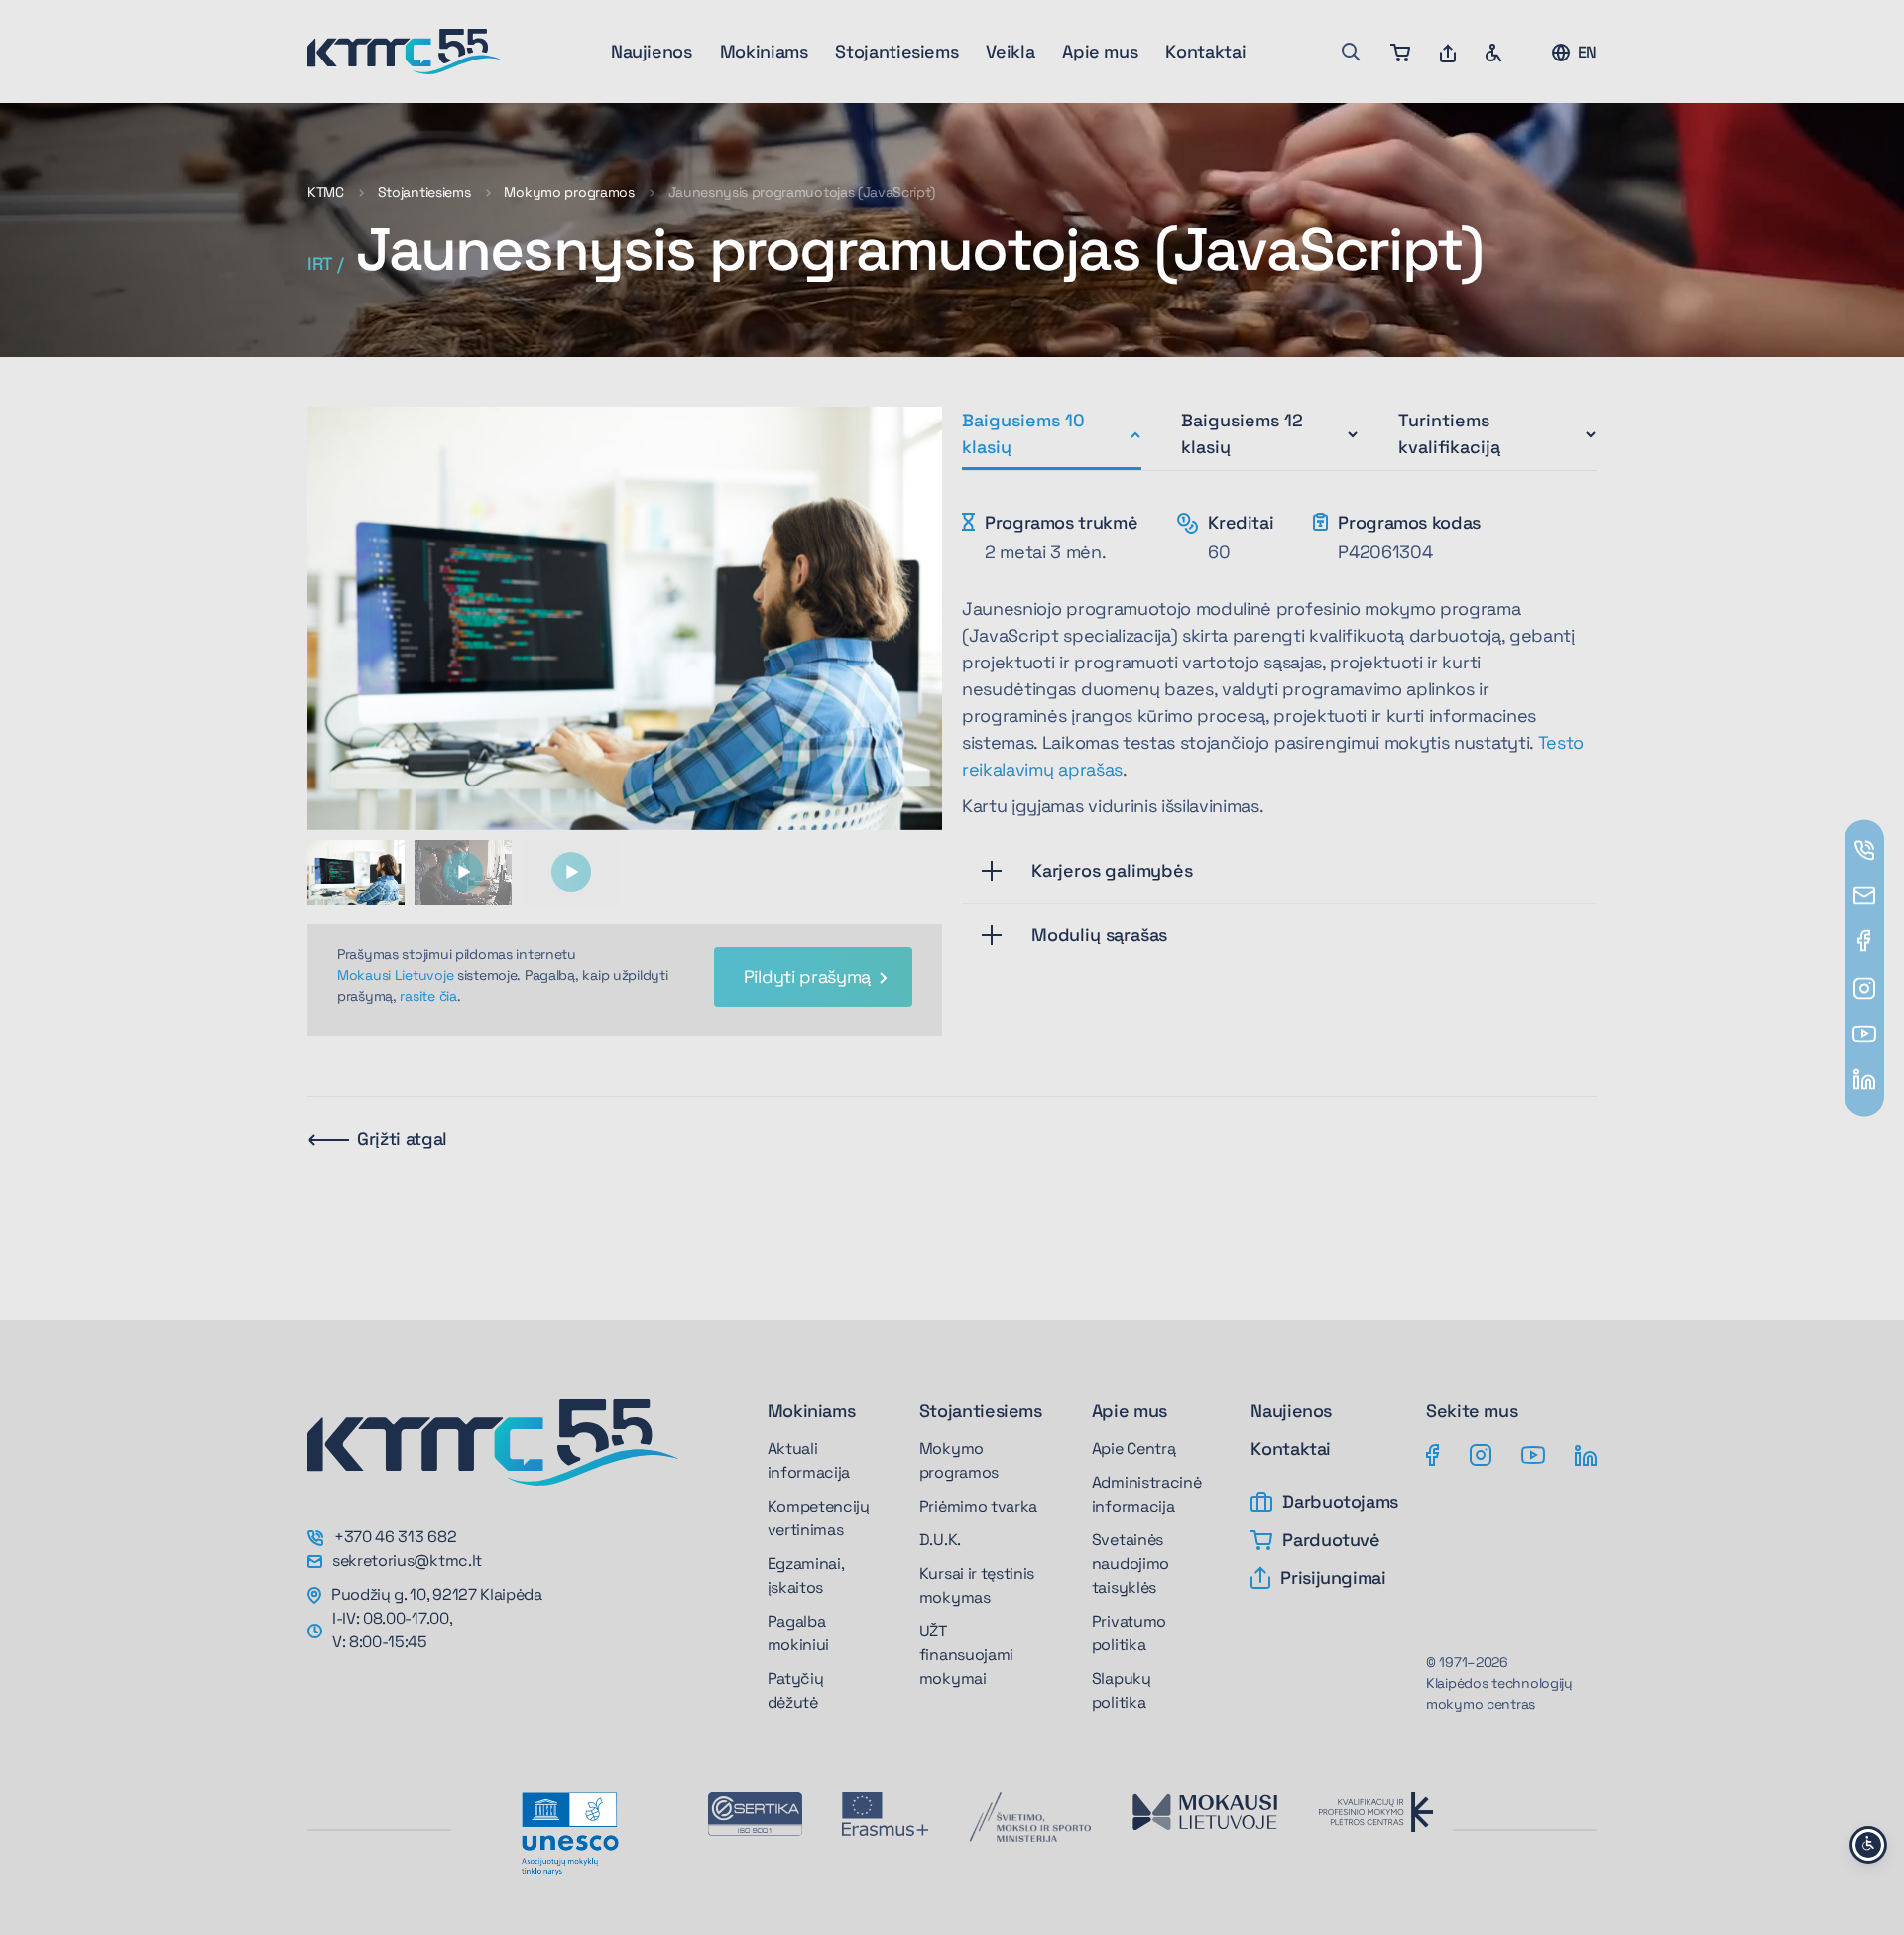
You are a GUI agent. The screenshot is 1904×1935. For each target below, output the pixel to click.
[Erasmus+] (885, 1814)
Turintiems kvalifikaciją (1449, 433)
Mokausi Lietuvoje (395, 975)
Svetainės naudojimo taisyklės (1130, 1564)
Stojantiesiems (424, 192)
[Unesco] (570, 1834)
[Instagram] (1481, 1454)
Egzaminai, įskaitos (806, 1575)
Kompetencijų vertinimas (819, 1518)
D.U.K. (940, 1540)
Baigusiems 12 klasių (1242, 433)
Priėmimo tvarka (978, 1506)
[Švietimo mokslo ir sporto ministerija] (1029, 1817)
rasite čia (428, 996)
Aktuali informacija (809, 1460)
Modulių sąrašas (1099, 935)
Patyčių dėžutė (796, 1691)
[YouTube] (1533, 1454)
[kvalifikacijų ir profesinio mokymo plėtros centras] (1376, 1812)
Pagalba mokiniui (798, 1633)
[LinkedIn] (1586, 1454)
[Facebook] (1433, 1454)
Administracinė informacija (1147, 1494)
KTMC (326, 192)
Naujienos (652, 51)
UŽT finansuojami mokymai (966, 1655)
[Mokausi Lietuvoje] (1205, 1812)
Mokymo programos (569, 192)
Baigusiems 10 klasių (1023, 433)
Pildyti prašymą (807, 976)
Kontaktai (1205, 51)
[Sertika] (755, 1814)
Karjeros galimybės (1112, 870)
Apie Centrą (1133, 1449)
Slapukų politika (1122, 1691)
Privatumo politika (1129, 1633)
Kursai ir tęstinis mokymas (977, 1585)
